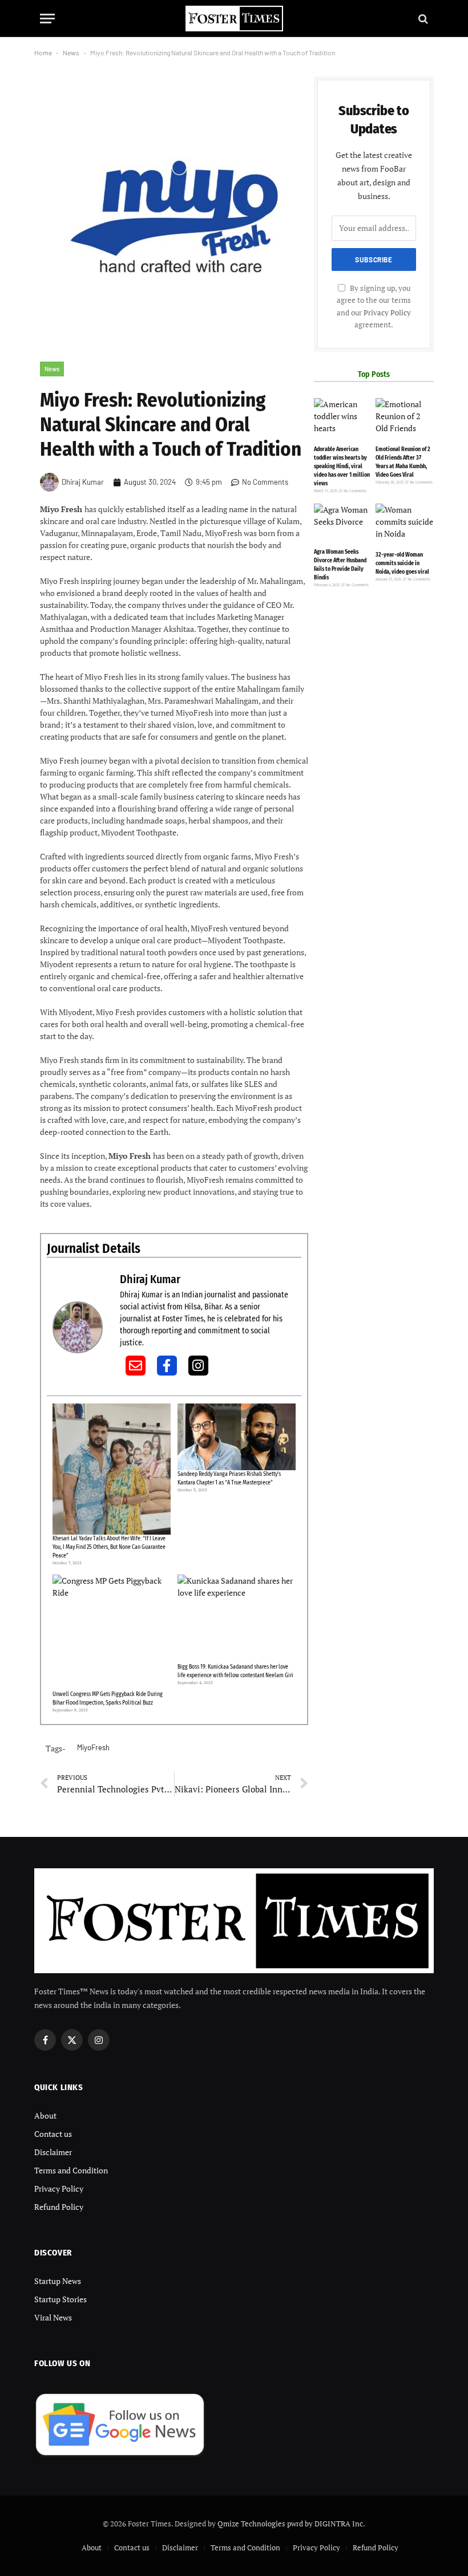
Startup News (58, 2281)
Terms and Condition (71, 2170)
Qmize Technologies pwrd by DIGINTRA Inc (290, 2524)
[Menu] (47, 19)
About (45, 2115)
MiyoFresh (93, 1747)
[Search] (422, 19)
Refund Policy (59, 2207)
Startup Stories (60, 2299)
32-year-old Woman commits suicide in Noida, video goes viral (402, 563)
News (71, 52)
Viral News (53, 2317)
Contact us (53, 2134)
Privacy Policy (387, 313)
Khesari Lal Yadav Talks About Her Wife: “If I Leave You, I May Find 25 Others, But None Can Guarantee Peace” (109, 1547)
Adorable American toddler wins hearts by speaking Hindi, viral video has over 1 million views (342, 466)
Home (43, 52)
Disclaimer (53, 2152)
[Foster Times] (234, 19)
